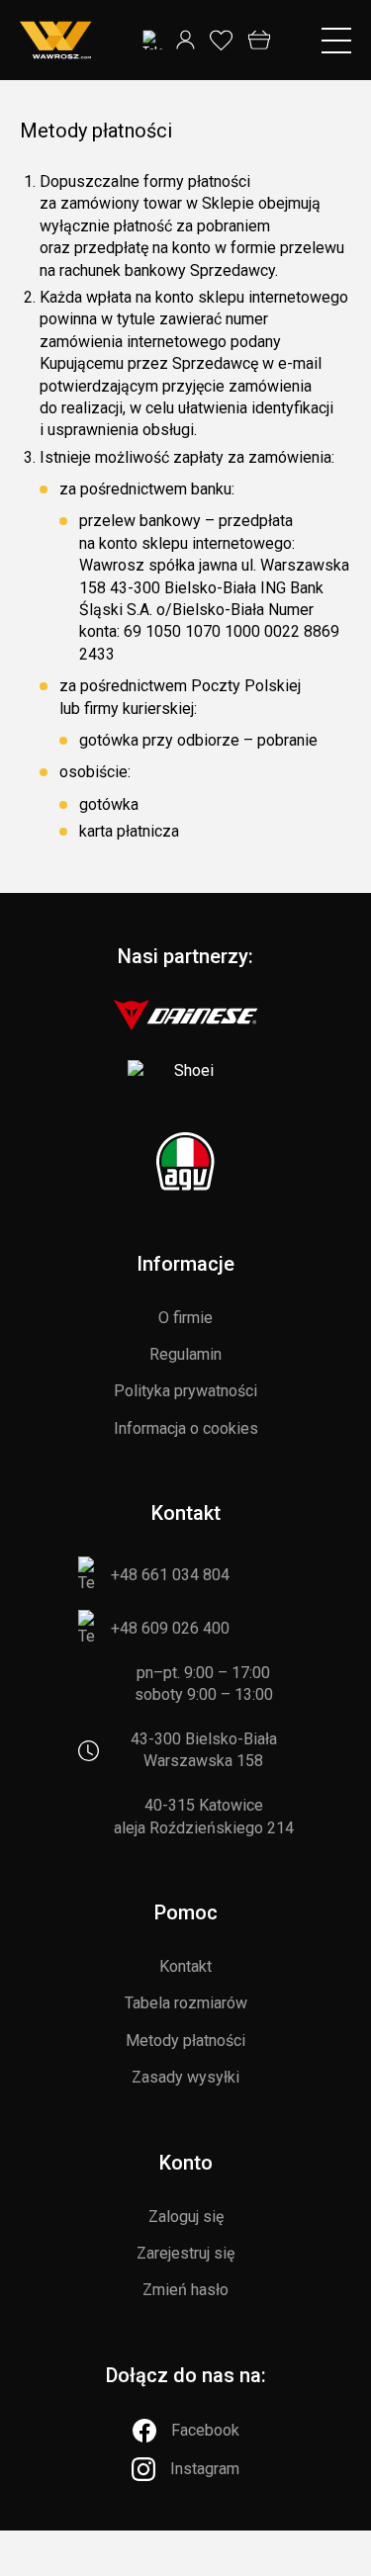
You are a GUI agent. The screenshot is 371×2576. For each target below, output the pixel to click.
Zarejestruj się (185, 2253)
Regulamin (185, 1354)
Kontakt (185, 1966)
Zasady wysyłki (185, 2077)
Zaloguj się (186, 2217)
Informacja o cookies (186, 1428)
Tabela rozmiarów (186, 2003)
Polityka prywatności (185, 1391)
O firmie (185, 1318)
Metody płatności (185, 2041)
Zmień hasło (185, 2290)
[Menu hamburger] (336, 41)
